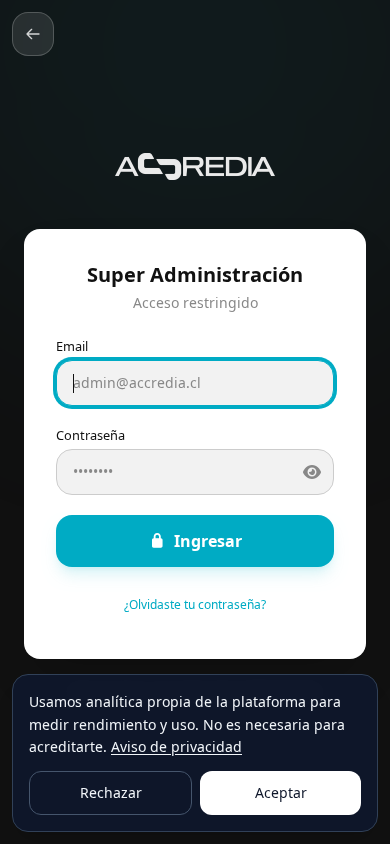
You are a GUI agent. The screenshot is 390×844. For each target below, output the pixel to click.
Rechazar (111, 792)
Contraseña (90, 435)
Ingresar (208, 541)
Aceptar (281, 792)
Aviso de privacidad (176, 746)
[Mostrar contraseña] (312, 472)
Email (72, 346)
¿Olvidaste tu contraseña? (195, 604)
